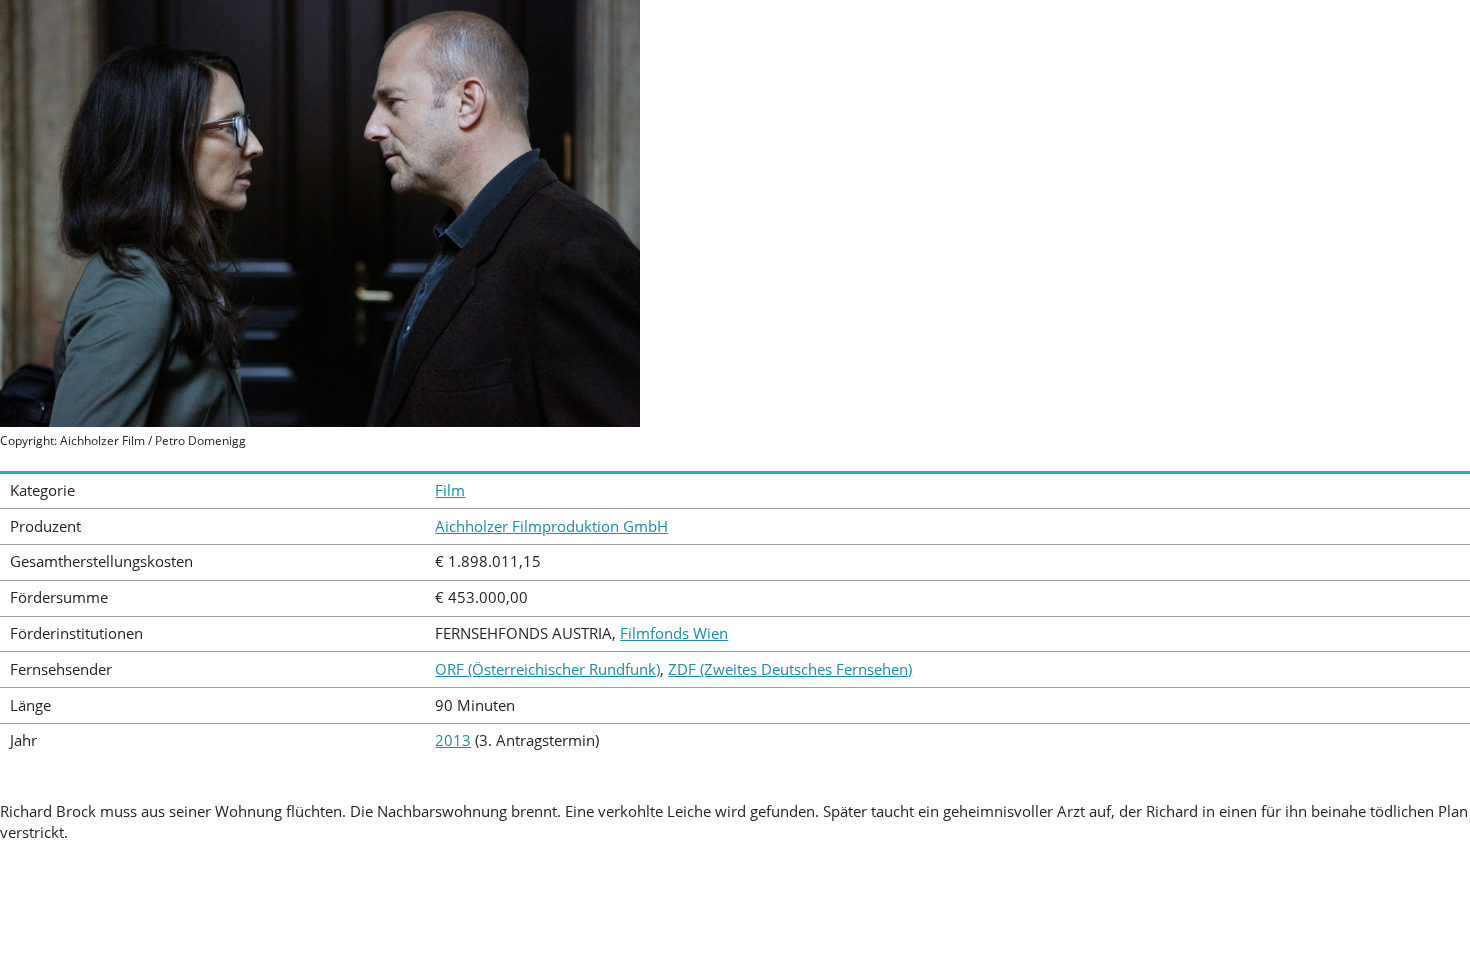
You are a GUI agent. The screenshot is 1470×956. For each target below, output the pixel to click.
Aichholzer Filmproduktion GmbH (551, 526)
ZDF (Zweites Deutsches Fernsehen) (790, 669)
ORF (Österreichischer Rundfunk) (547, 669)
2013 (453, 740)
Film (450, 490)
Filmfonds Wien (674, 633)
